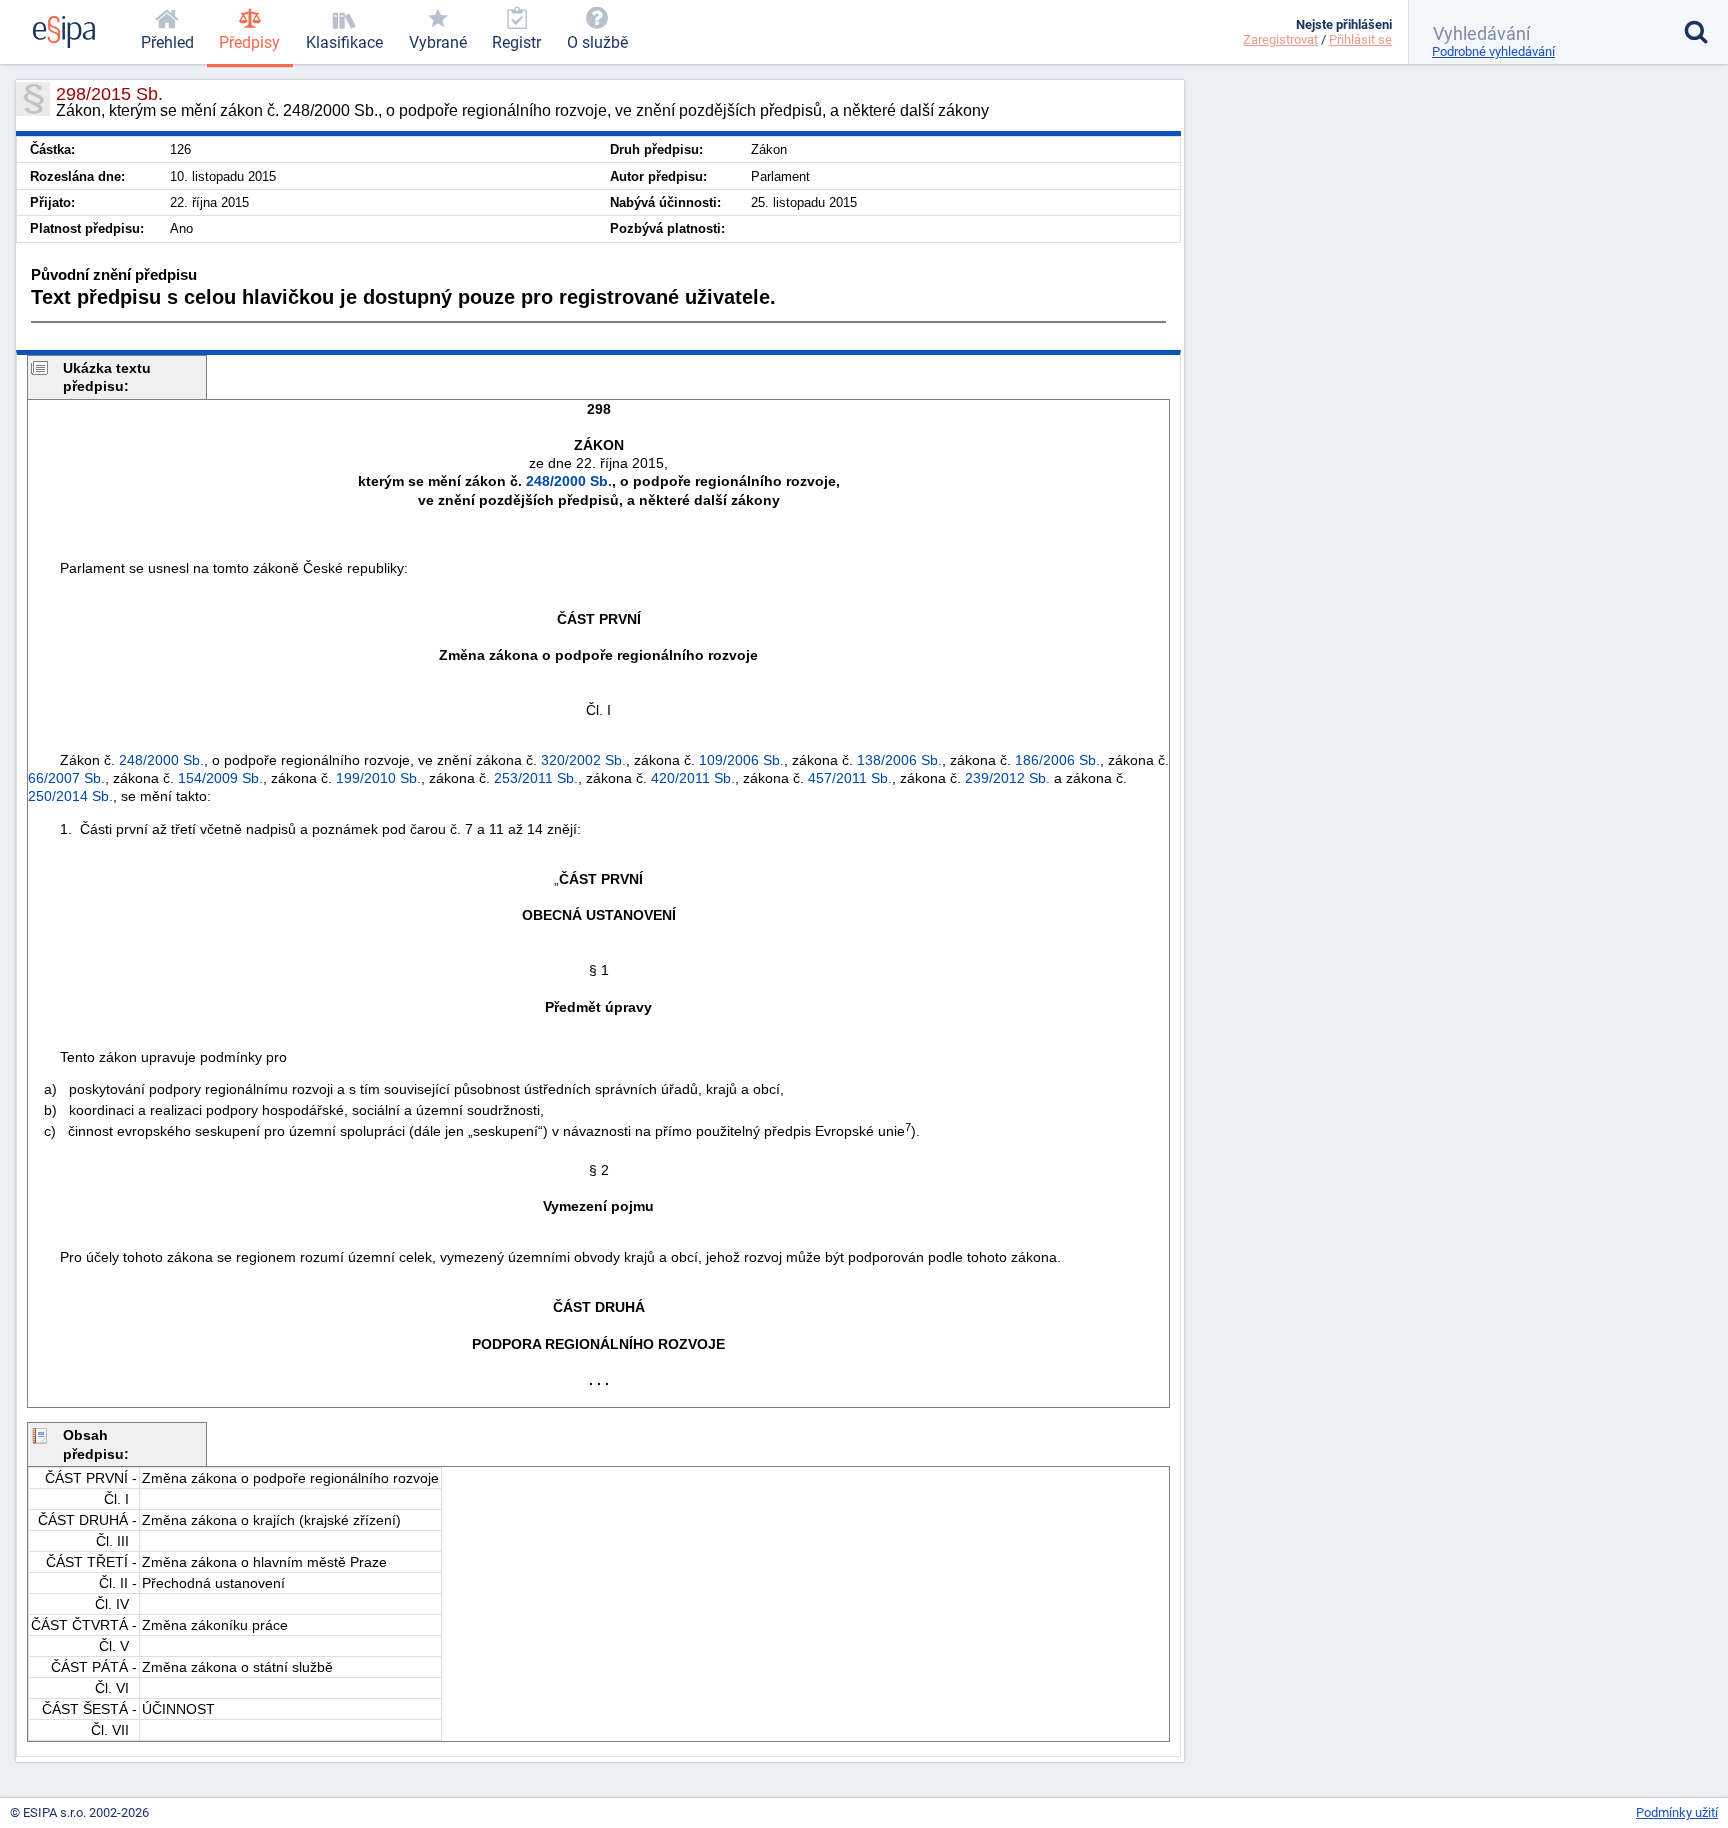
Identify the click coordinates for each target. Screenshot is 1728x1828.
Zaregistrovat (1280, 39)
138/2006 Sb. (899, 760)
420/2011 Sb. (693, 778)
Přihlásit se (1360, 39)
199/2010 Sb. (378, 778)
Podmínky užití (1677, 1812)
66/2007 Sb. (66, 778)
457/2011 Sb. (850, 778)
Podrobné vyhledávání (1493, 51)
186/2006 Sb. (1057, 760)
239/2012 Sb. (1007, 778)
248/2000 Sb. (569, 481)
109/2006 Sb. (741, 760)
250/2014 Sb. (70, 796)
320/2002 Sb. (583, 760)
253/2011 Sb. (536, 778)
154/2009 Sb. (220, 778)
